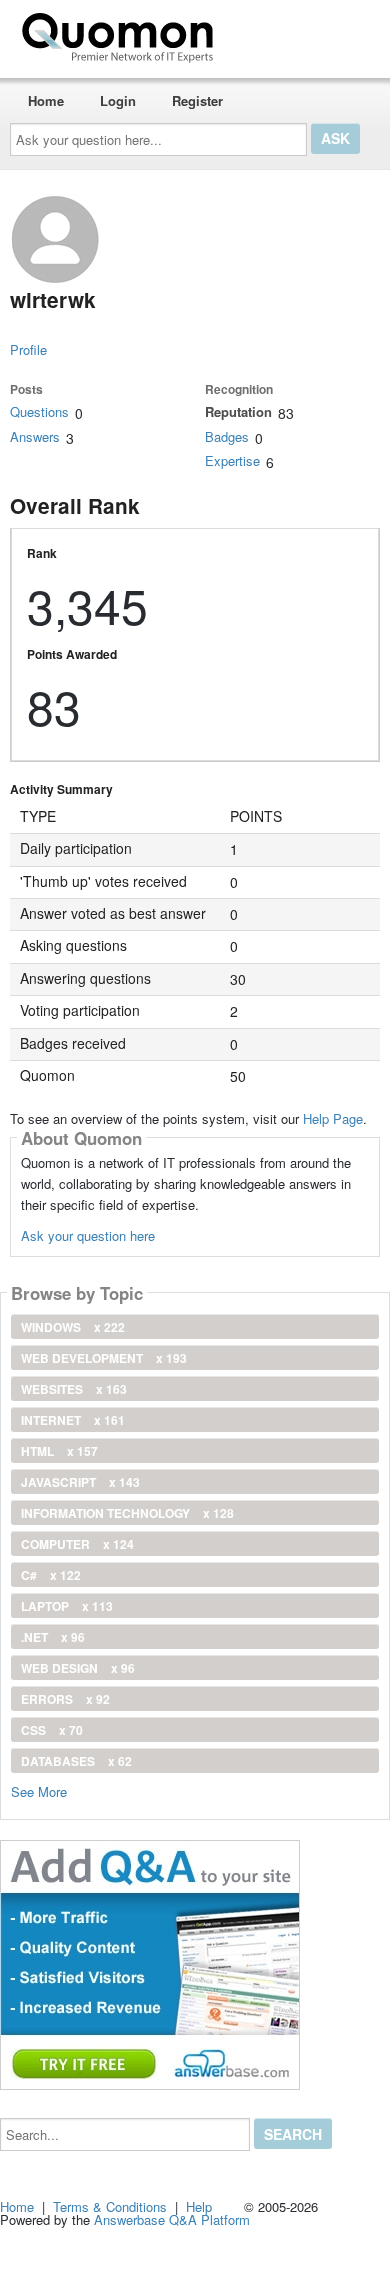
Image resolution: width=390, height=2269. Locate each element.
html (59, 1451)
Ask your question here (88, 1235)
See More (39, 1790)
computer (77, 1544)
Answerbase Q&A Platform (172, 2219)
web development (104, 1358)
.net (53, 1637)
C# (51, 1575)
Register (197, 100)
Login (118, 100)
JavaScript (80, 1482)
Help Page (333, 1118)
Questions (39, 411)
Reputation (238, 411)
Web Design (78, 1668)
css (52, 1730)
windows (73, 1327)
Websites (74, 1389)
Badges (227, 436)
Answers (35, 436)
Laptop (67, 1606)
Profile (28, 349)
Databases (76, 1761)
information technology (127, 1513)
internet (73, 1420)
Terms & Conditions (110, 2206)
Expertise (232, 460)
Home (46, 100)
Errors (65, 1699)
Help (199, 2206)
